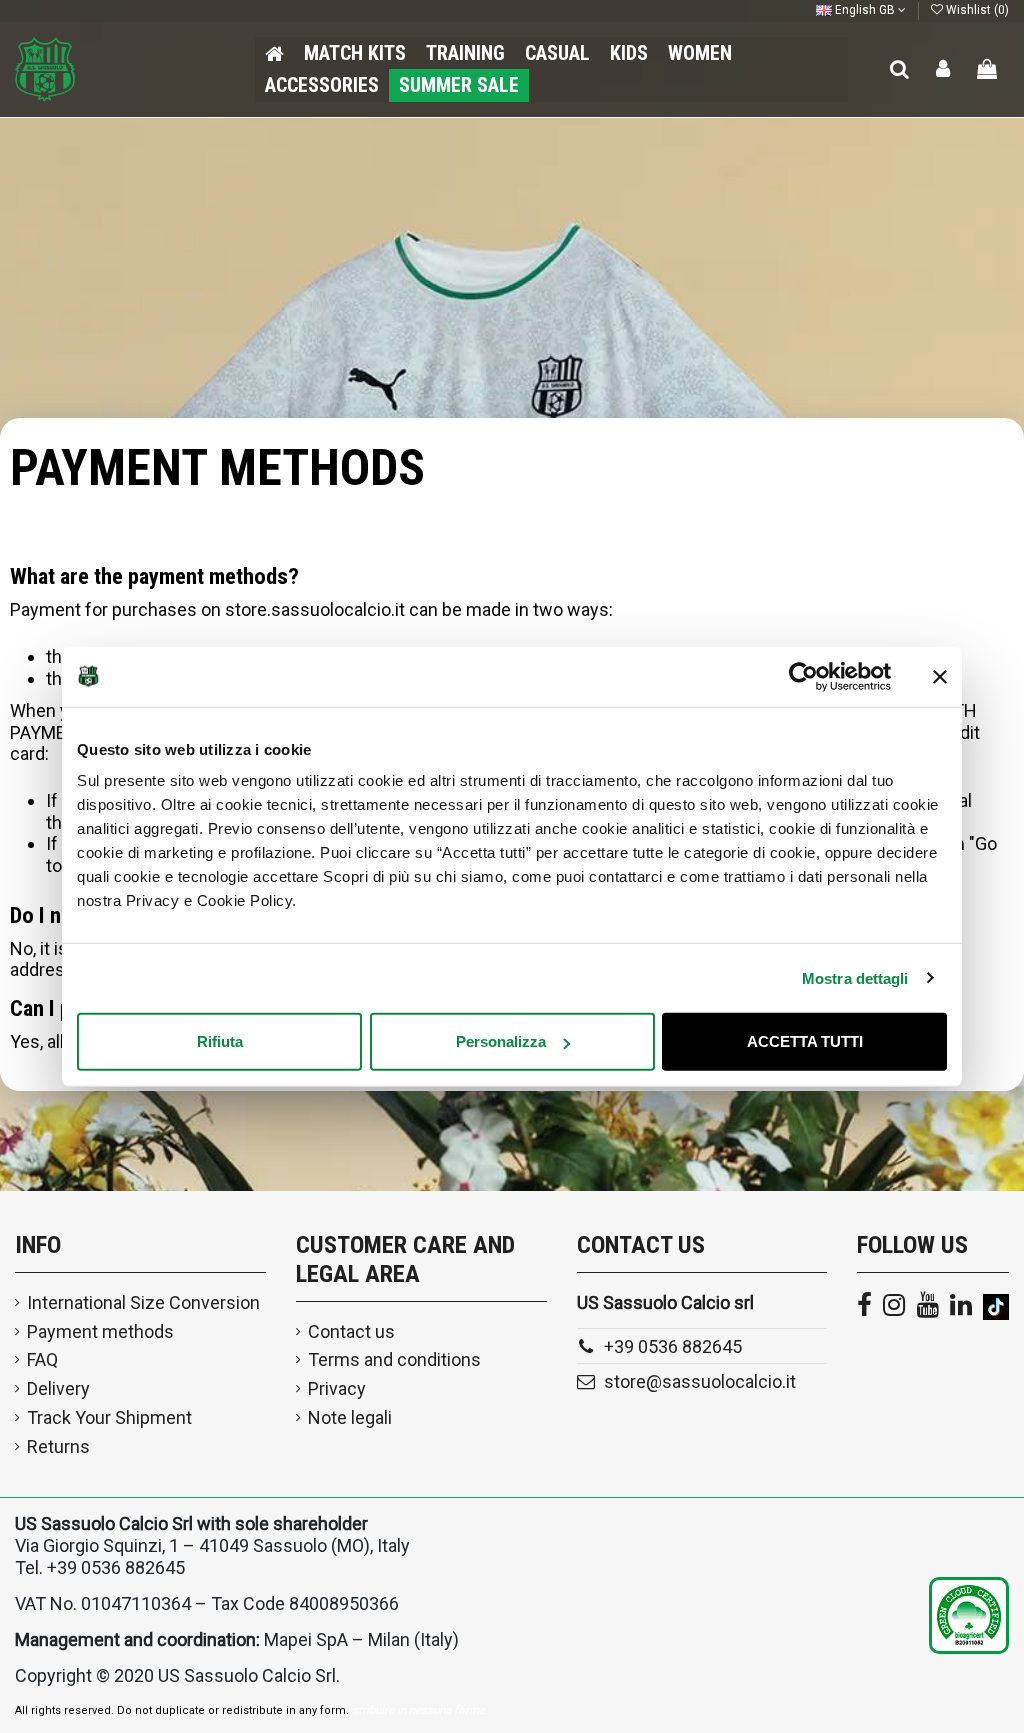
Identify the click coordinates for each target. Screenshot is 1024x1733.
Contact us (351, 1331)
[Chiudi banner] (940, 676)
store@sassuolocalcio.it (700, 1381)
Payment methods (100, 1331)
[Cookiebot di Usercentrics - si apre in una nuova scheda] (803, 676)
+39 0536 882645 (673, 1346)
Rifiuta (220, 1041)
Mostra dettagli (855, 977)
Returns (58, 1446)
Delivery (58, 1388)
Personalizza (501, 1041)
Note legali (350, 1417)
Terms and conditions (394, 1359)
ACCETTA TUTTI (805, 1041)
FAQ (42, 1359)
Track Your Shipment (109, 1417)
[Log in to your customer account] (944, 70)
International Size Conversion (143, 1302)
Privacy (337, 1388)
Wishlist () (976, 10)
